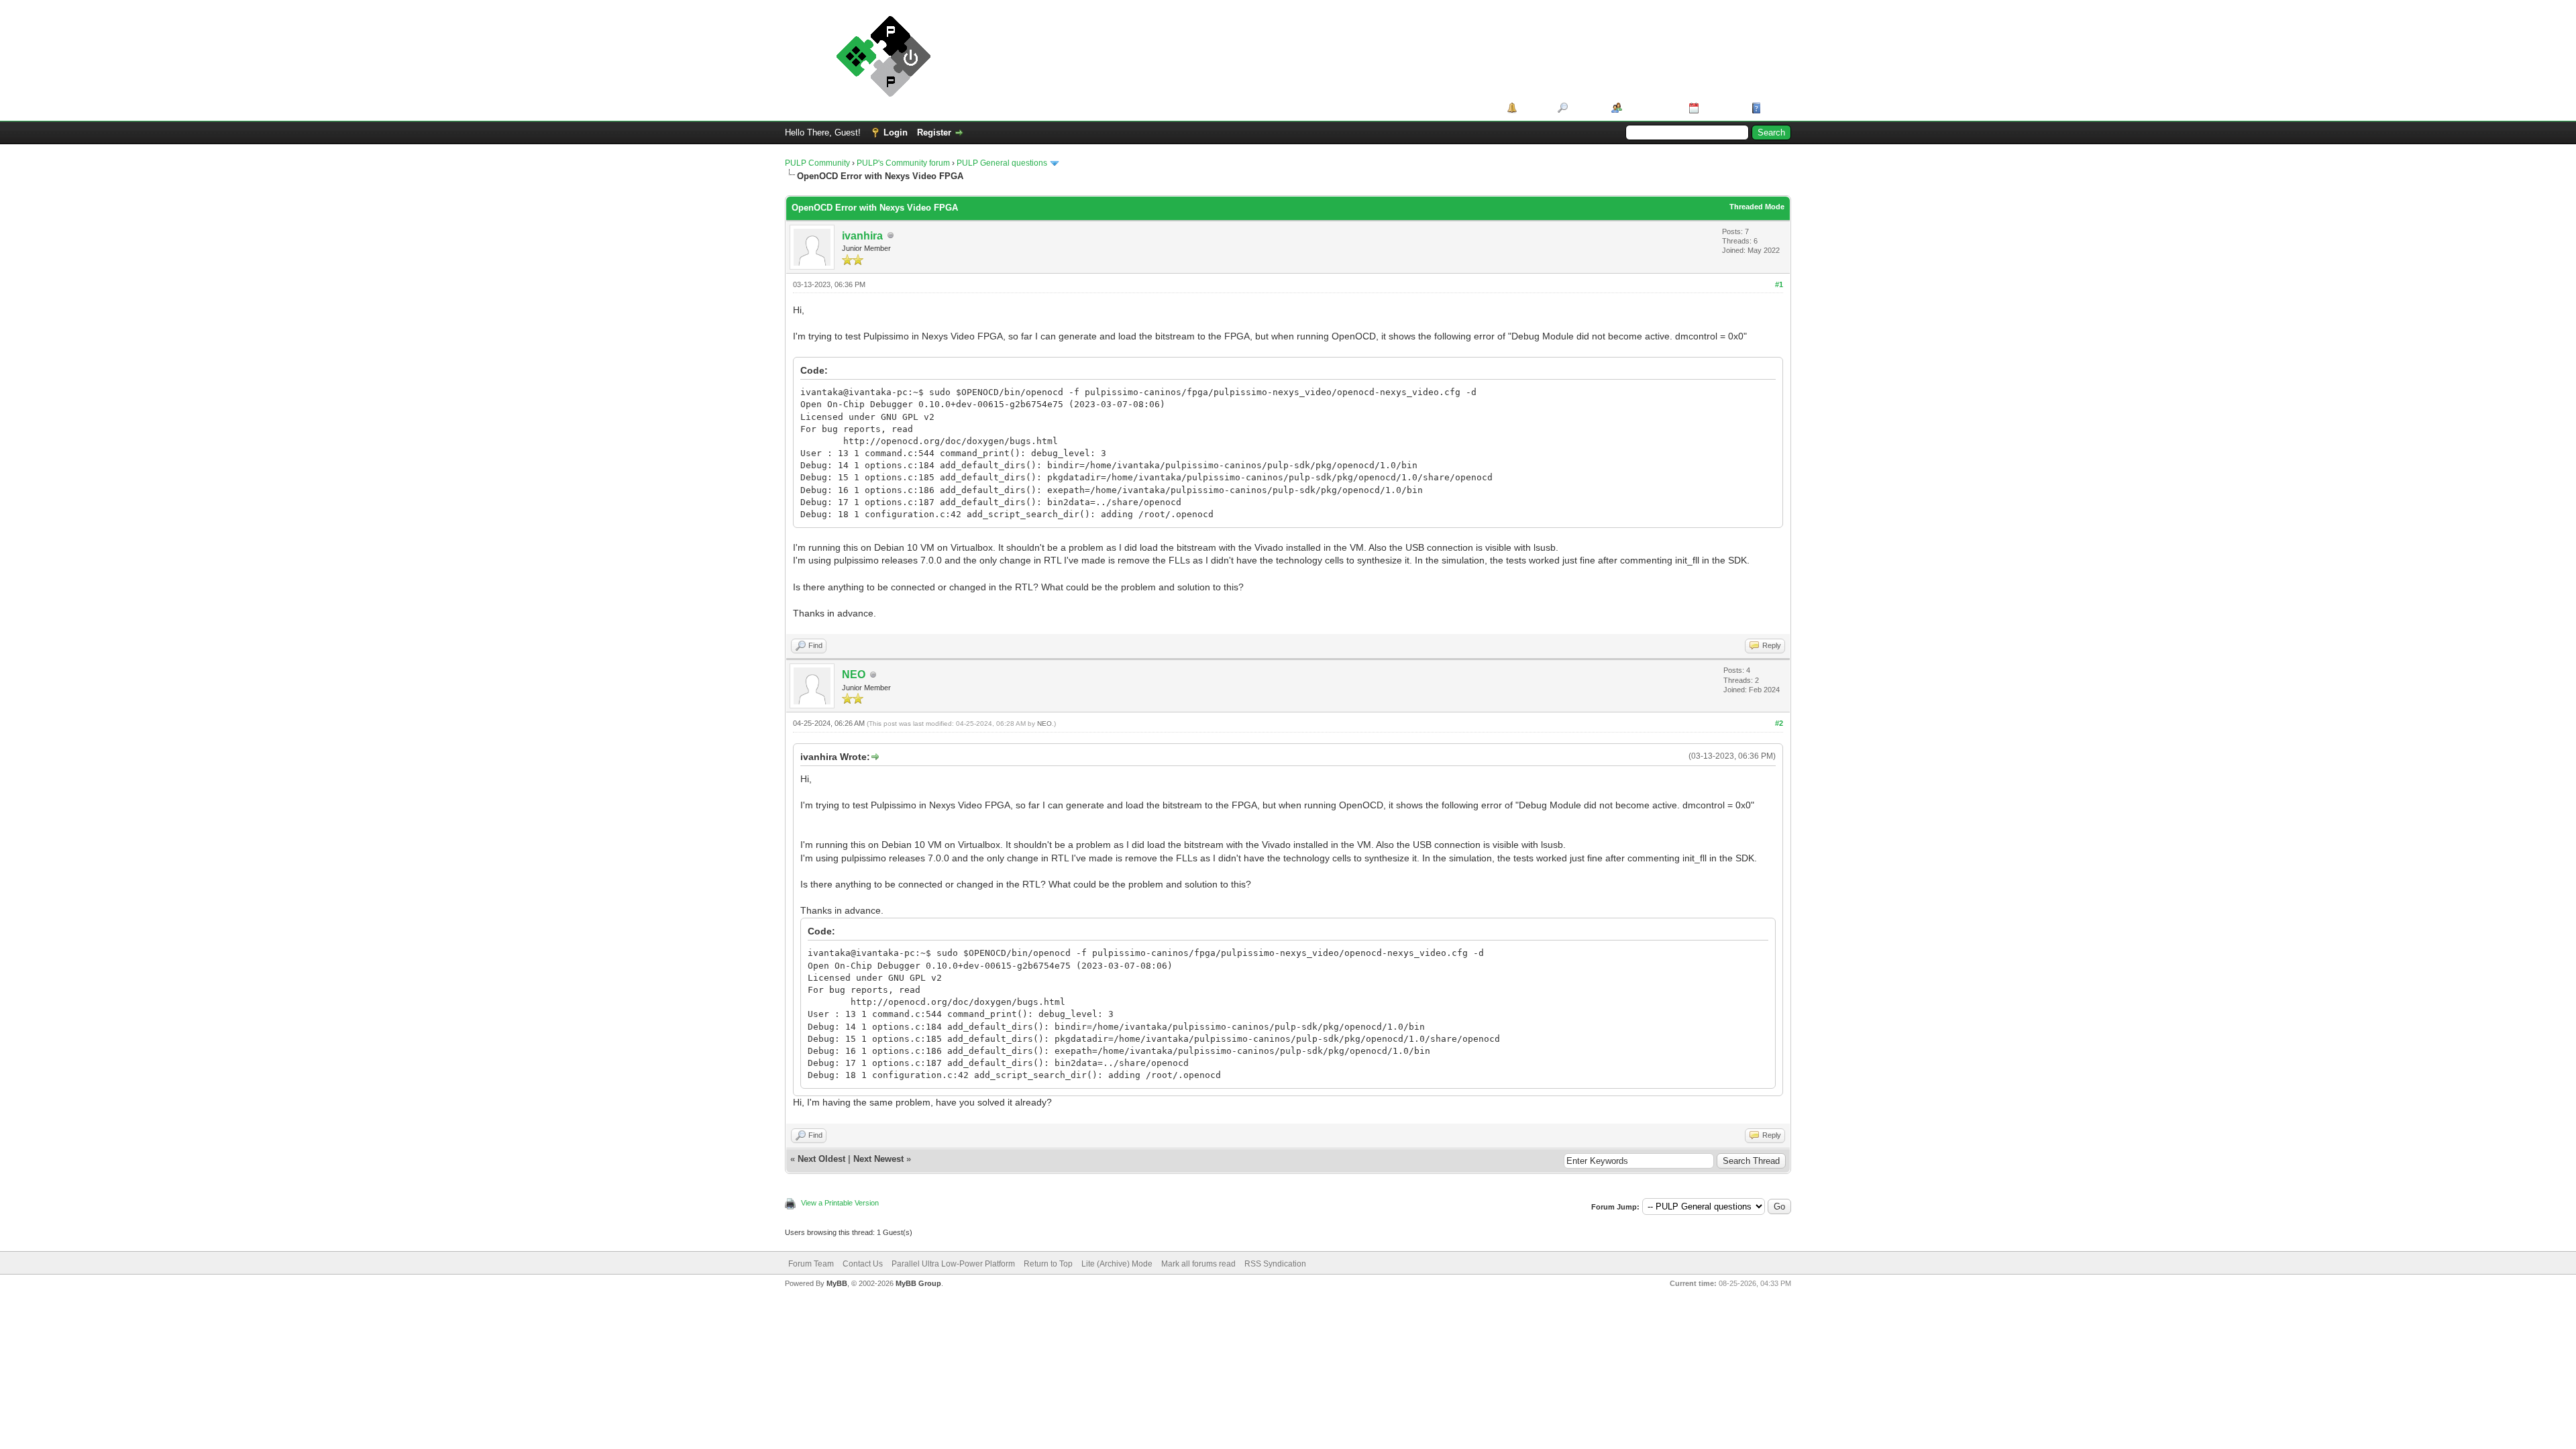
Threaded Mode (1757, 207)
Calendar (1720, 108)
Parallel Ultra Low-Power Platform (953, 1264)
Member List (1651, 108)
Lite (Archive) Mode (1117, 1264)
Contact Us (863, 1264)
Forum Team (811, 1264)
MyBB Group (918, 1283)
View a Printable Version (840, 1203)
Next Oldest (821, 1159)
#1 (1779, 284)
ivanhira (862, 236)
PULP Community (817, 163)
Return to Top (1048, 1264)
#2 (1779, 723)
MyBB (837, 1283)
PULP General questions (1002, 163)
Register (934, 132)
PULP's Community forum (903, 163)
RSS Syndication (1275, 1264)
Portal (1533, 108)
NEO (854, 675)
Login (896, 132)
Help (1774, 108)
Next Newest (878, 1159)
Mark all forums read (1198, 1264)
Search (1585, 108)
